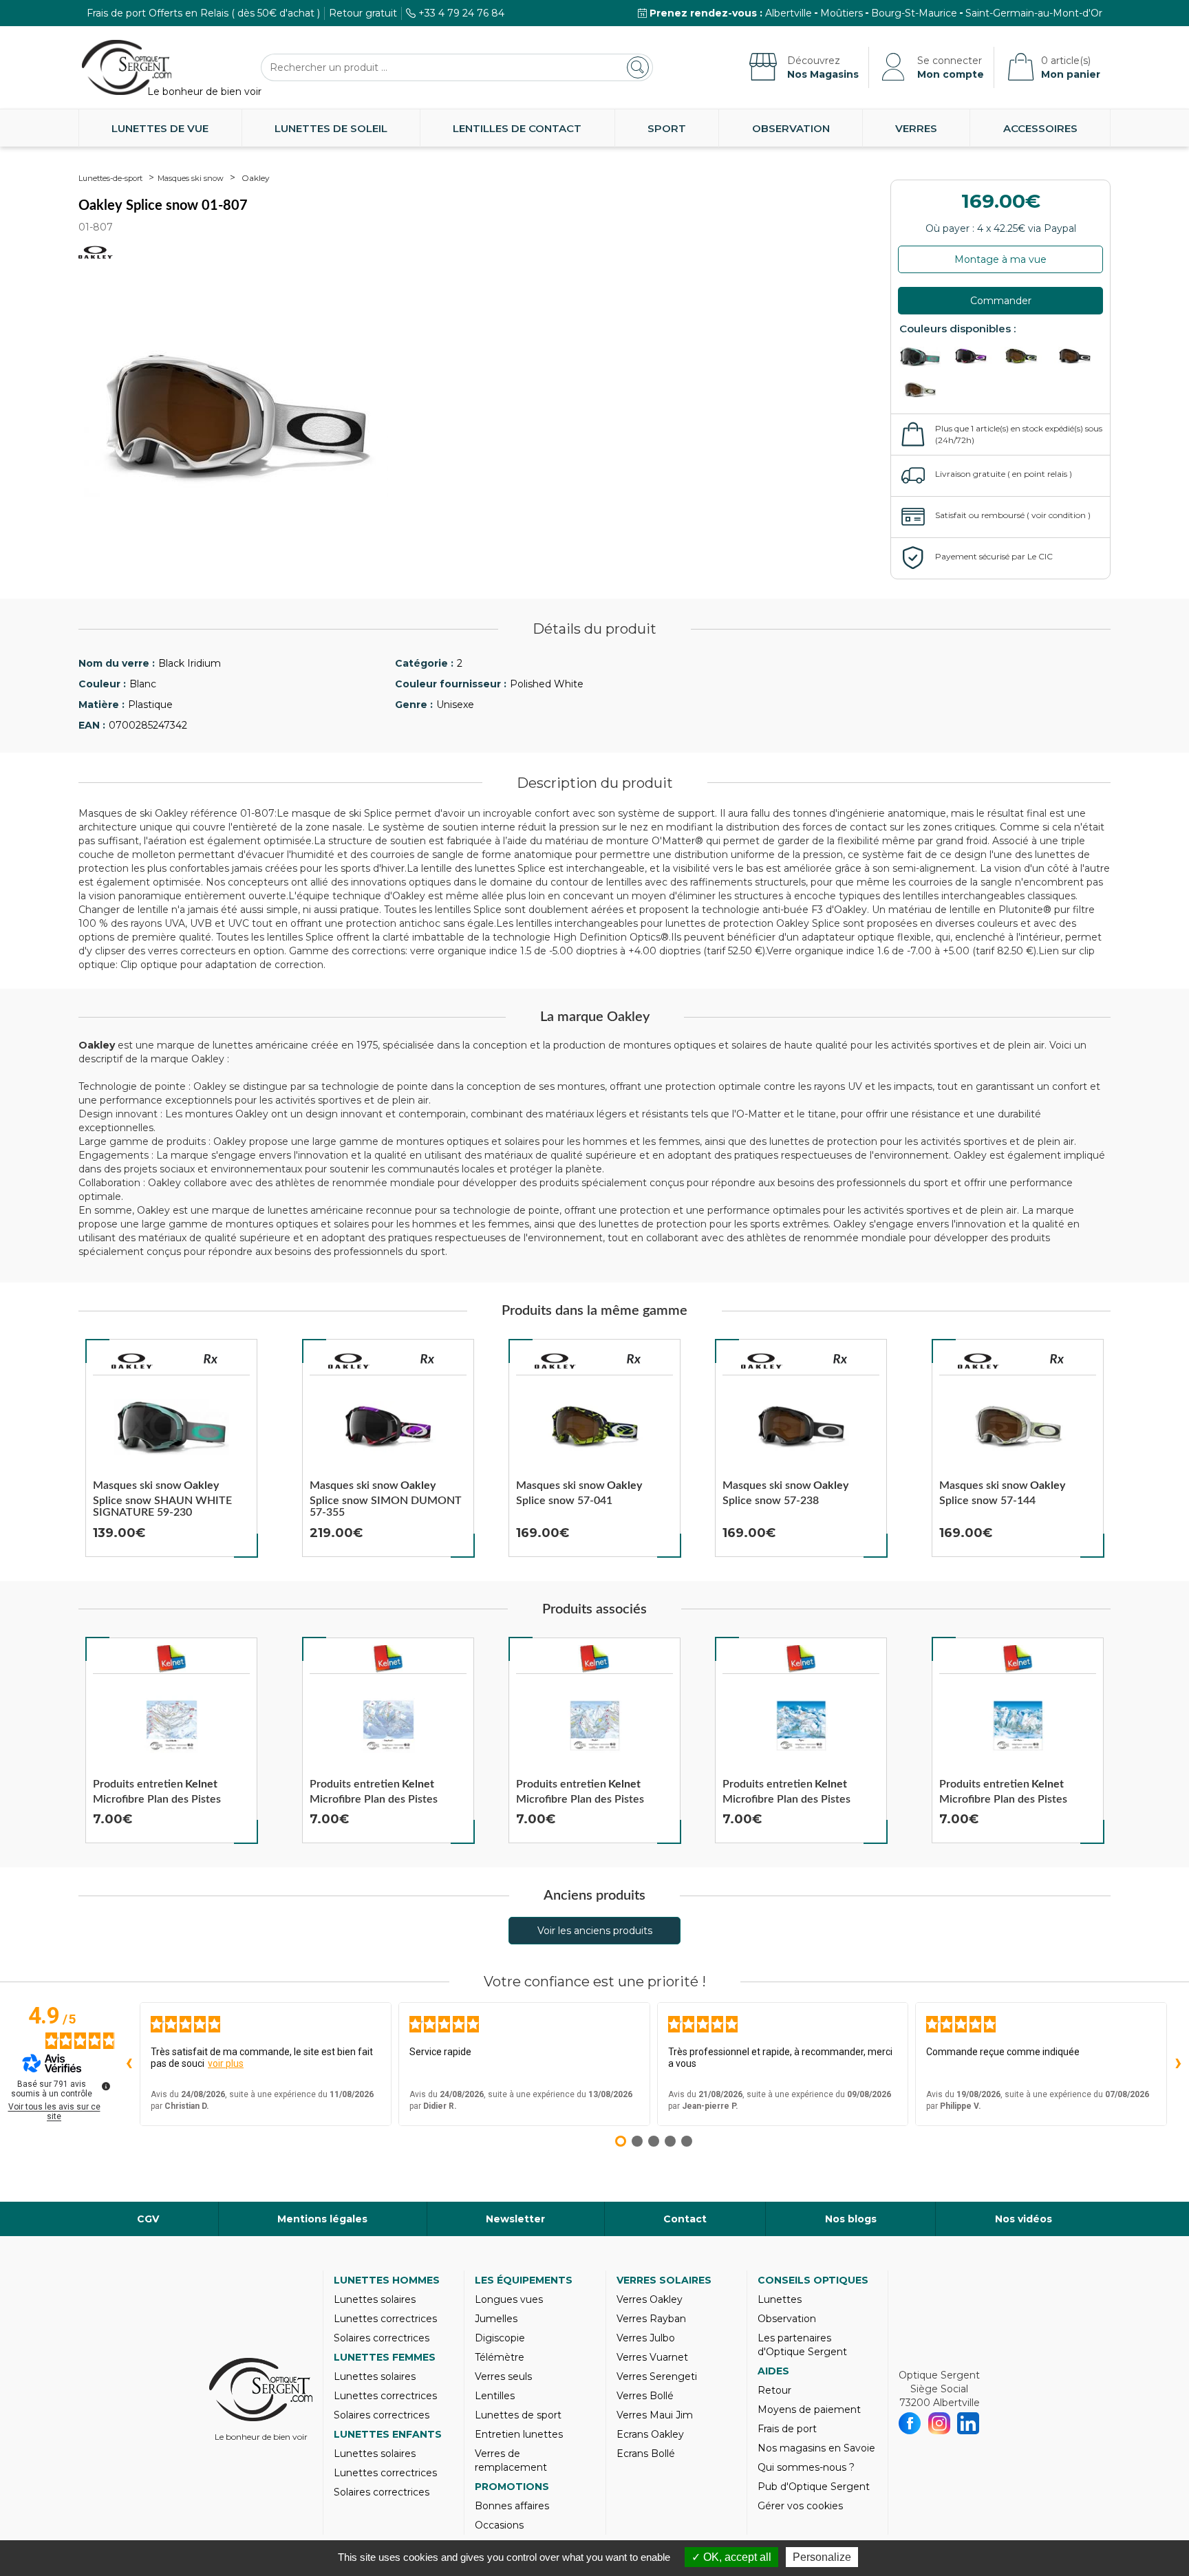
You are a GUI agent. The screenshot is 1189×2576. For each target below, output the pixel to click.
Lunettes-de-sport (110, 178)
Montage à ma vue (1000, 259)
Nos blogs (851, 2219)
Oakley (256, 178)
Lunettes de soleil (331, 128)
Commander (1001, 301)
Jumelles (496, 2319)
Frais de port (787, 2429)
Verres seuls (503, 2376)
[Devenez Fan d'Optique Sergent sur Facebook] (910, 2423)
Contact (685, 2219)
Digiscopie (500, 2338)
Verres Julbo (646, 2338)
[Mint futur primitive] (923, 357)
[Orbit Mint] (923, 390)
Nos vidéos (1024, 2219)
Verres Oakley (650, 2299)
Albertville (789, 13)
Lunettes (780, 2299)
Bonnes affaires (512, 2506)
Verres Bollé (645, 2396)
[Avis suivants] (1178, 2064)
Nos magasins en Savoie (816, 2448)
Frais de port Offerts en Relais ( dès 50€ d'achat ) (203, 13)
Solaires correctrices (382, 2338)
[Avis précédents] (129, 2064)
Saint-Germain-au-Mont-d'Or (1034, 13)
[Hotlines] (974, 357)
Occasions (499, 2525)
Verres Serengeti (657, 2376)
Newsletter (515, 2219)
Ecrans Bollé (646, 2454)
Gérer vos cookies (800, 2506)
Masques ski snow (191, 178)
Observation (791, 128)
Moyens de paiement (809, 2409)
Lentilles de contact (517, 128)
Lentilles (495, 2396)
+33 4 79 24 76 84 (461, 13)
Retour (774, 2390)
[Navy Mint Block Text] (1025, 357)
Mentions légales (322, 2219)
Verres (916, 128)
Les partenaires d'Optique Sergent (802, 2345)
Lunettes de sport (518, 2415)
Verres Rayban (651, 2319)
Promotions (512, 2487)
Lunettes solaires (375, 2299)
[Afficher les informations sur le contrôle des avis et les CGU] (106, 2086)
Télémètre (500, 2357)
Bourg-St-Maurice (914, 13)
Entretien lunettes (519, 2434)
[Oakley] (132, 1361)
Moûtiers (842, 13)
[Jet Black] (1075, 357)
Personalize (822, 2557)
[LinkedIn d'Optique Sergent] (968, 2423)
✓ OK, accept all (731, 2557)
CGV (148, 2219)
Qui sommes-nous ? (806, 2467)
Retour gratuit (363, 13)
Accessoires (1040, 128)
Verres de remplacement (511, 2460)
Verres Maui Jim (655, 2415)
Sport (667, 128)
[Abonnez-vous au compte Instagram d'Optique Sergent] (940, 2423)
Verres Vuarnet (652, 2357)
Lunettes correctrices (385, 2319)
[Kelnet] (171, 1659)
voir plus (226, 2063)
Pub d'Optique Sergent (814, 2487)
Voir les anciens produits (595, 1931)
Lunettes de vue (160, 128)
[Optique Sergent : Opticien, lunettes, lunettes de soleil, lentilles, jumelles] (127, 67)
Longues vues (509, 2299)
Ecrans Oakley (650, 2434)
